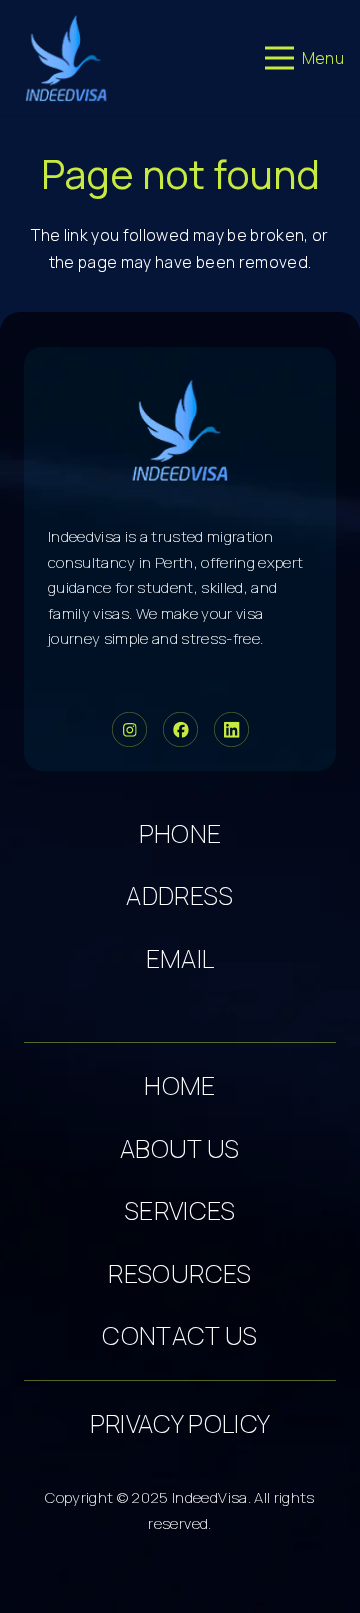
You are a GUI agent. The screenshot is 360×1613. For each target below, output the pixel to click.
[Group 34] (180, 729)
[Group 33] (129, 729)
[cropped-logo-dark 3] (66, 58)
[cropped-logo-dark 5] (180, 430)
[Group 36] (231, 729)
